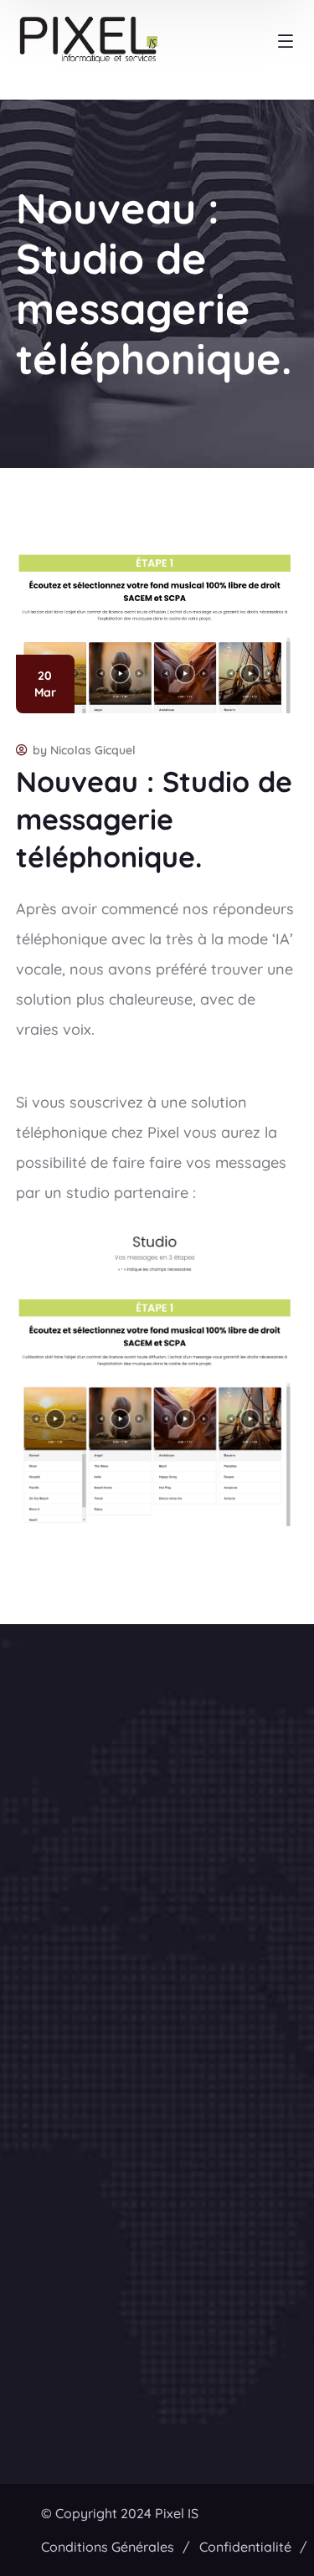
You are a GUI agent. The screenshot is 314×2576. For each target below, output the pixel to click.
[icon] (135, 1854)
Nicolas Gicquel (93, 750)
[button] (157, 1936)
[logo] (98, 1702)
